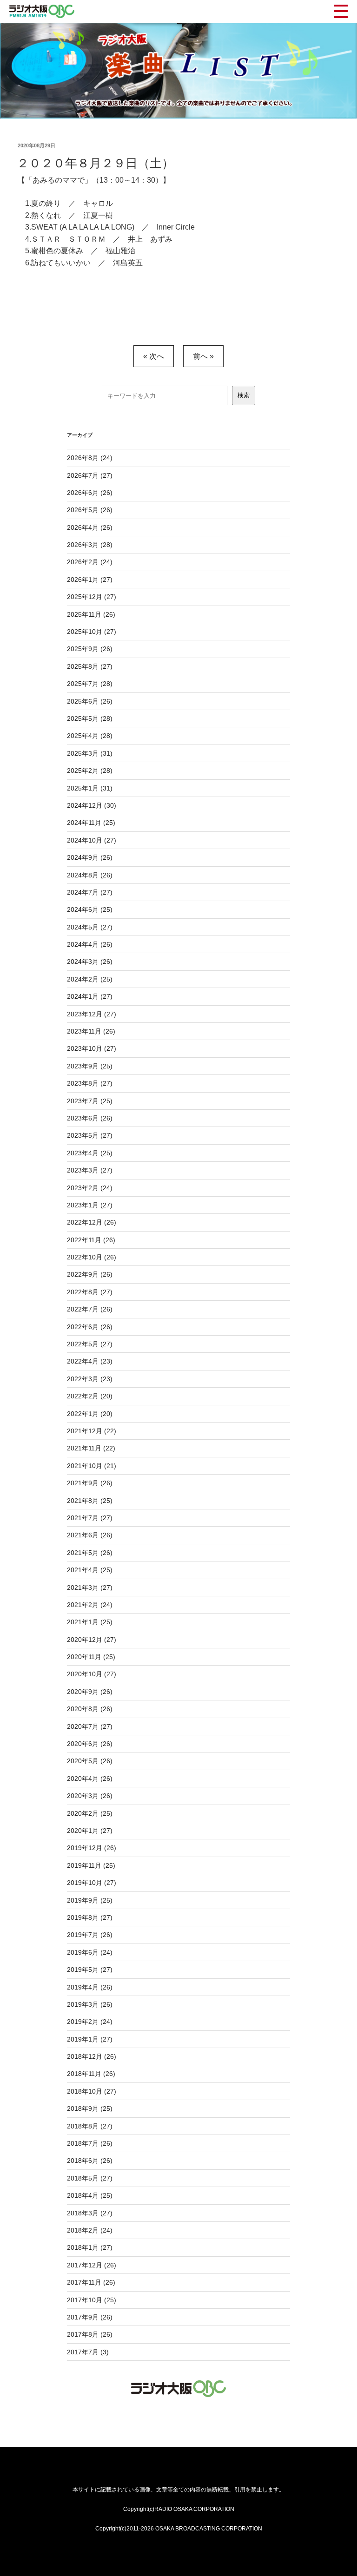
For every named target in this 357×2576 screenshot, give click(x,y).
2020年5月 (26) (90, 1761)
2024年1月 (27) (90, 996)
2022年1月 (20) (90, 1414)
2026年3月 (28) (90, 545)
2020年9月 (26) (90, 1692)
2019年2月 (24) (90, 2022)
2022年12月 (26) (92, 1222)
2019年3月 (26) (90, 2004)
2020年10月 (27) (92, 1674)
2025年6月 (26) (90, 701)
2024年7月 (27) (90, 892)
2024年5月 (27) (90, 927)
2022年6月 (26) (90, 1327)
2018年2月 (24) (90, 2230)
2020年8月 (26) (90, 1709)
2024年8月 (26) (90, 875)
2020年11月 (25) (91, 1657)
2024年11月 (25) (91, 823)
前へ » (203, 356)
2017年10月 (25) (92, 2300)
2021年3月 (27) (90, 1588)
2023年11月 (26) (91, 1031)
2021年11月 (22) (91, 1448)
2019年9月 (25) (90, 1900)
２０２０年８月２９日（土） (95, 163)
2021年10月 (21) (92, 1466)
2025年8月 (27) (90, 666)
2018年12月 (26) (92, 2056)
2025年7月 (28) (90, 684)
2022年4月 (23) (90, 1361)
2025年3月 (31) (90, 753)
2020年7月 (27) (90, 1726)
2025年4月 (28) (90, 736)
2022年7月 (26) (90, 1309)
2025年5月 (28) (90, 718)
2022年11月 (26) (91, 1240)
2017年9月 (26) (90, 2317)
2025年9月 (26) (90, 649)
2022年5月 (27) (90, 1344)
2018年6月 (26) (90, 2161)
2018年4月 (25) (90, 2195)
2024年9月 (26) (90, 857)
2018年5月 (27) (90, 2178)
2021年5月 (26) (90, 1553)
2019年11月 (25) (91, 1865)
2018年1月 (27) (90, 2247)
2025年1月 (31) (90, 788)
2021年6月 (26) (90, 1535)
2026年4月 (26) (90, 527)
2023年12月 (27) (92, 1014)
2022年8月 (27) (90, 1292)
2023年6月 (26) (90, 1118)
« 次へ (154, 356)
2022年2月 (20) (90, 1396)
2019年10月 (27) (92, 1883)
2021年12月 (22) (92, 1431)
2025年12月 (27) (92, 597)
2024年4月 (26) (90, 944)
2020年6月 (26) (90, 1744)
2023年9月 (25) (90, 1066)
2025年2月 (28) (90, 771)
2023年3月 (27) (90, 1170)
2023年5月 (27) (90, 1135)
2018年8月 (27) (90, 2126)
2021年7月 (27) (90, 1518)
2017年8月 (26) (90, 2334)
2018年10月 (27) (92, 2091)
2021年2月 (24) (90, 1605)
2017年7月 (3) (88, 2352)
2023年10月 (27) (92, 1048)
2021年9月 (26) (90, 1483)
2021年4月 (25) (90, 1570)
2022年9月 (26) (90, 1274)
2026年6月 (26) (90, 493)
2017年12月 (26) (92, 2265)
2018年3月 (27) (90, 2213)
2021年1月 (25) (90, 1622)
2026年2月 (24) (90, 562)
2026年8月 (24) (90, 458)
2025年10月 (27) (92, 632)
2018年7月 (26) (90, 2143)
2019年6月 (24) (90, 1952)
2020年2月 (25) (90, 1813)
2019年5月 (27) (90, 1970)
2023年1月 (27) (90, 1205)
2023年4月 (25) (90, 1153)
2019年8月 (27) (90, 1917)
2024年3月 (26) (90, 962)
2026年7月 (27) (90, 475)
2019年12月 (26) (92, 1848)
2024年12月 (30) (92, 805)
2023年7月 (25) (90, 1101)
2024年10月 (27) (92, 840)
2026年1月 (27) (90, 580)
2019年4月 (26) (90, 1987)
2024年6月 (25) (90, 909)
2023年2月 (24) (90, 1188)
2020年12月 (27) (92, 1640)
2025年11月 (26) (91, 614)
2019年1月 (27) (90, 2039)
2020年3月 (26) (90, 1796)
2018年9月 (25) (90, 2108)
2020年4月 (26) (90, 1779)
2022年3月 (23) (90, 1379)
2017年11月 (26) (91, 2282)
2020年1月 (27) (90, 1831)
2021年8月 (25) (90, 1501)
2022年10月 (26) (92, 1257)
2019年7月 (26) (90, 1935)
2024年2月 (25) (90, 979)
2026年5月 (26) (90, 510)
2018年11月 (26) (91, 2074)
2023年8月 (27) (90, 1083)
